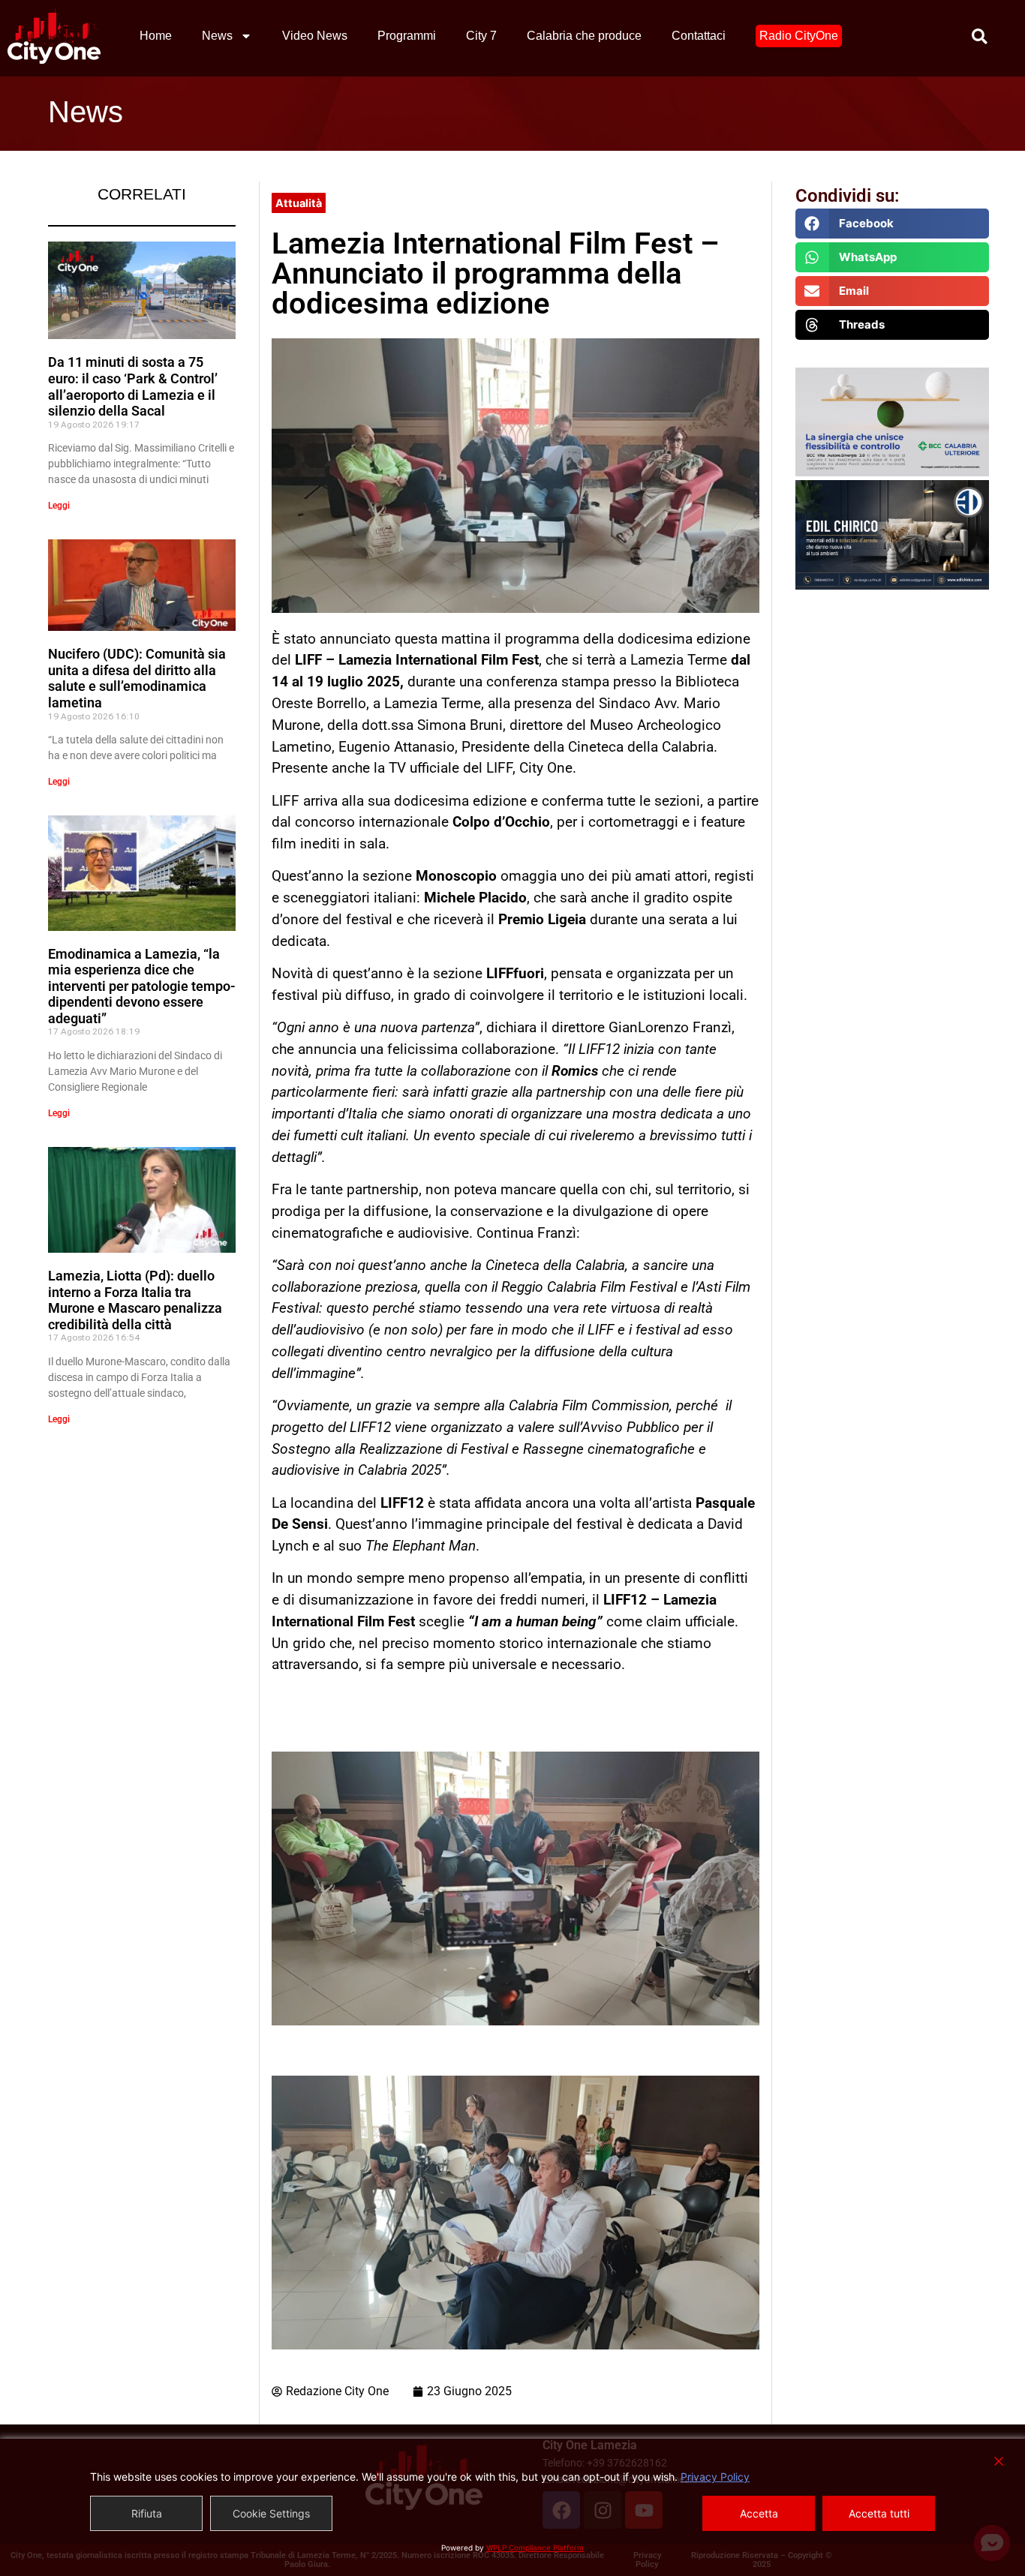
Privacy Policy (715, 2477)
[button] (893, 224)
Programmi (407, 36)
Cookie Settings (271, 2513)
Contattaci (699, 36)
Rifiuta (147, 2513)
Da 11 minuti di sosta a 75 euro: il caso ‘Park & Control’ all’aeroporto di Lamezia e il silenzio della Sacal (133, 386)
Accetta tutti (879, 2513)
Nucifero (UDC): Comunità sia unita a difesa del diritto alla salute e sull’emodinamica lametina (137, 678)
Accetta (759, 2513)
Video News (315, 36)
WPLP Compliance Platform (535, 2547)
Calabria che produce (584, 36)
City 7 (481, 36)
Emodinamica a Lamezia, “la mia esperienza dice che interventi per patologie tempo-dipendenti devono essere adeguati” (142, 986)
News (217, 36)
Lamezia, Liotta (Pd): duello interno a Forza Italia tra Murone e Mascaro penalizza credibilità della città (135, 1300)
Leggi (59, 506)
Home (156, 36)
